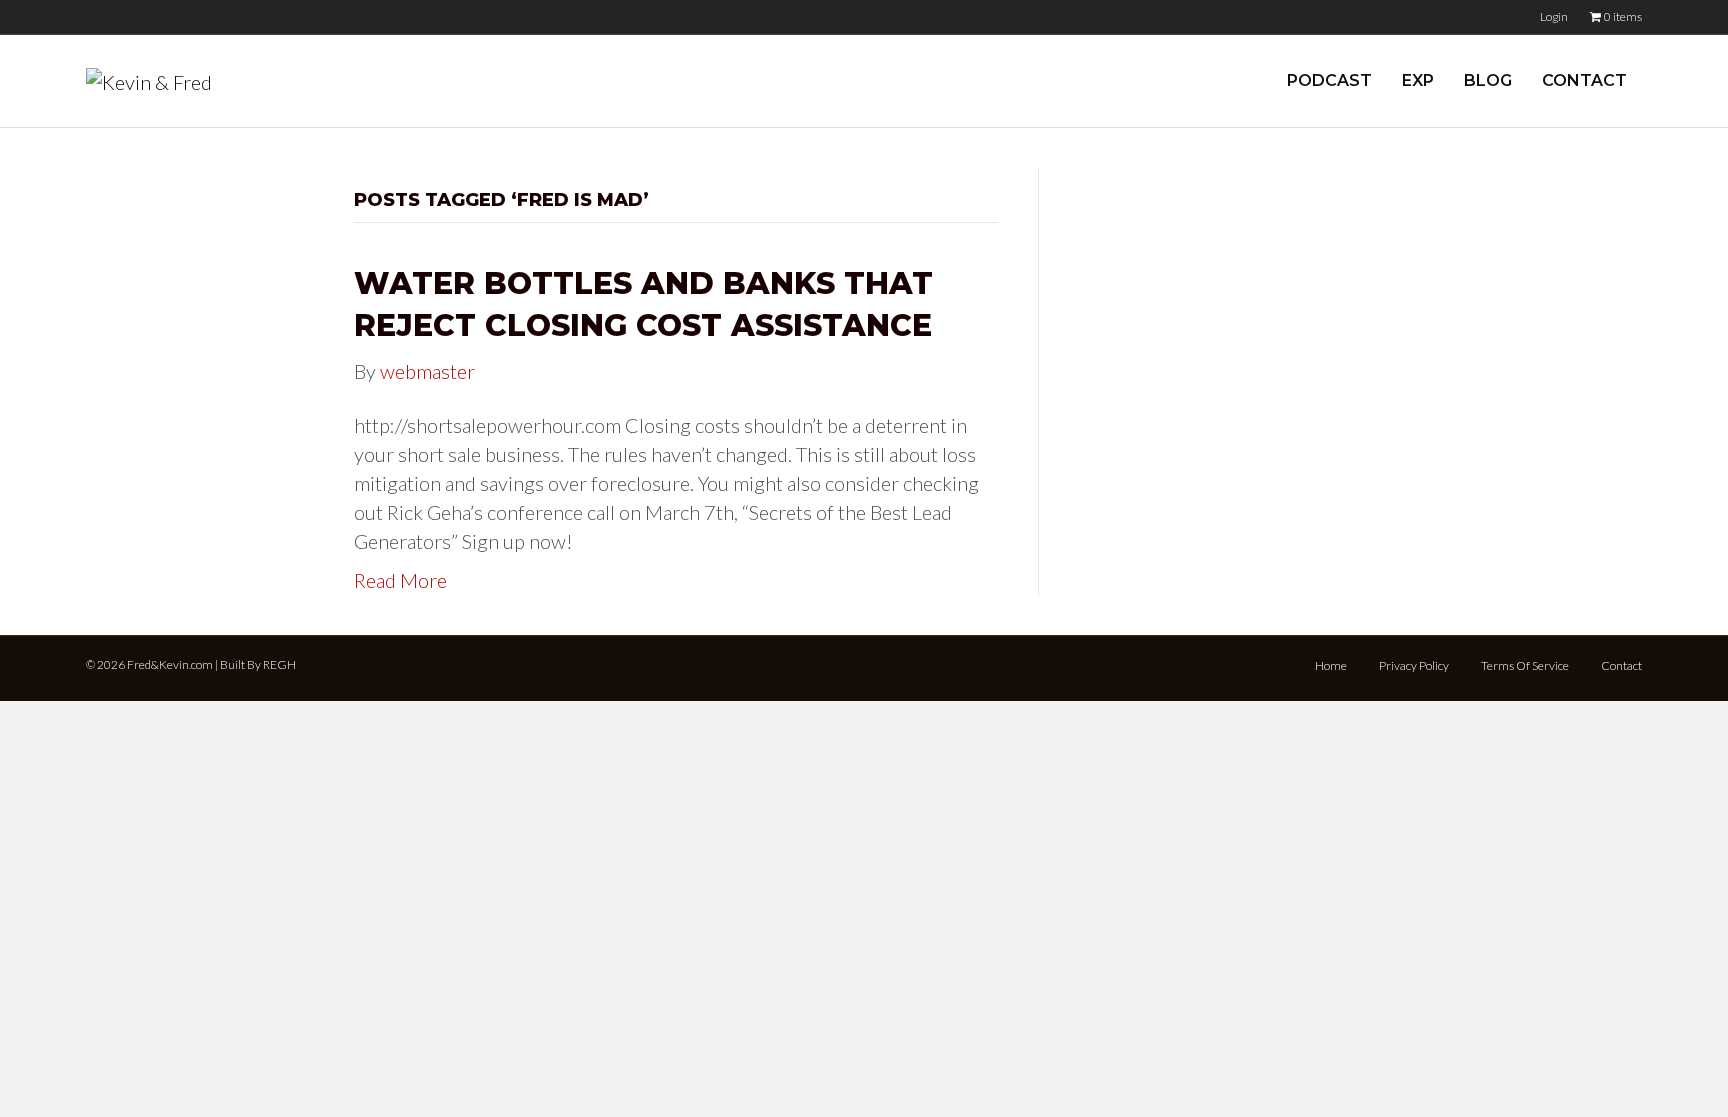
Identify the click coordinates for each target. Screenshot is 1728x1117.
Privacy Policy (1414, 665)
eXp (1418, 80)
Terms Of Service (1525, 665)
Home (1331, 665)
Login (1554, 16)
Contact (1584, 80)
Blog (1488, 80)
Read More (400, 580)
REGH (279, 664)
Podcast (1329, 80)
